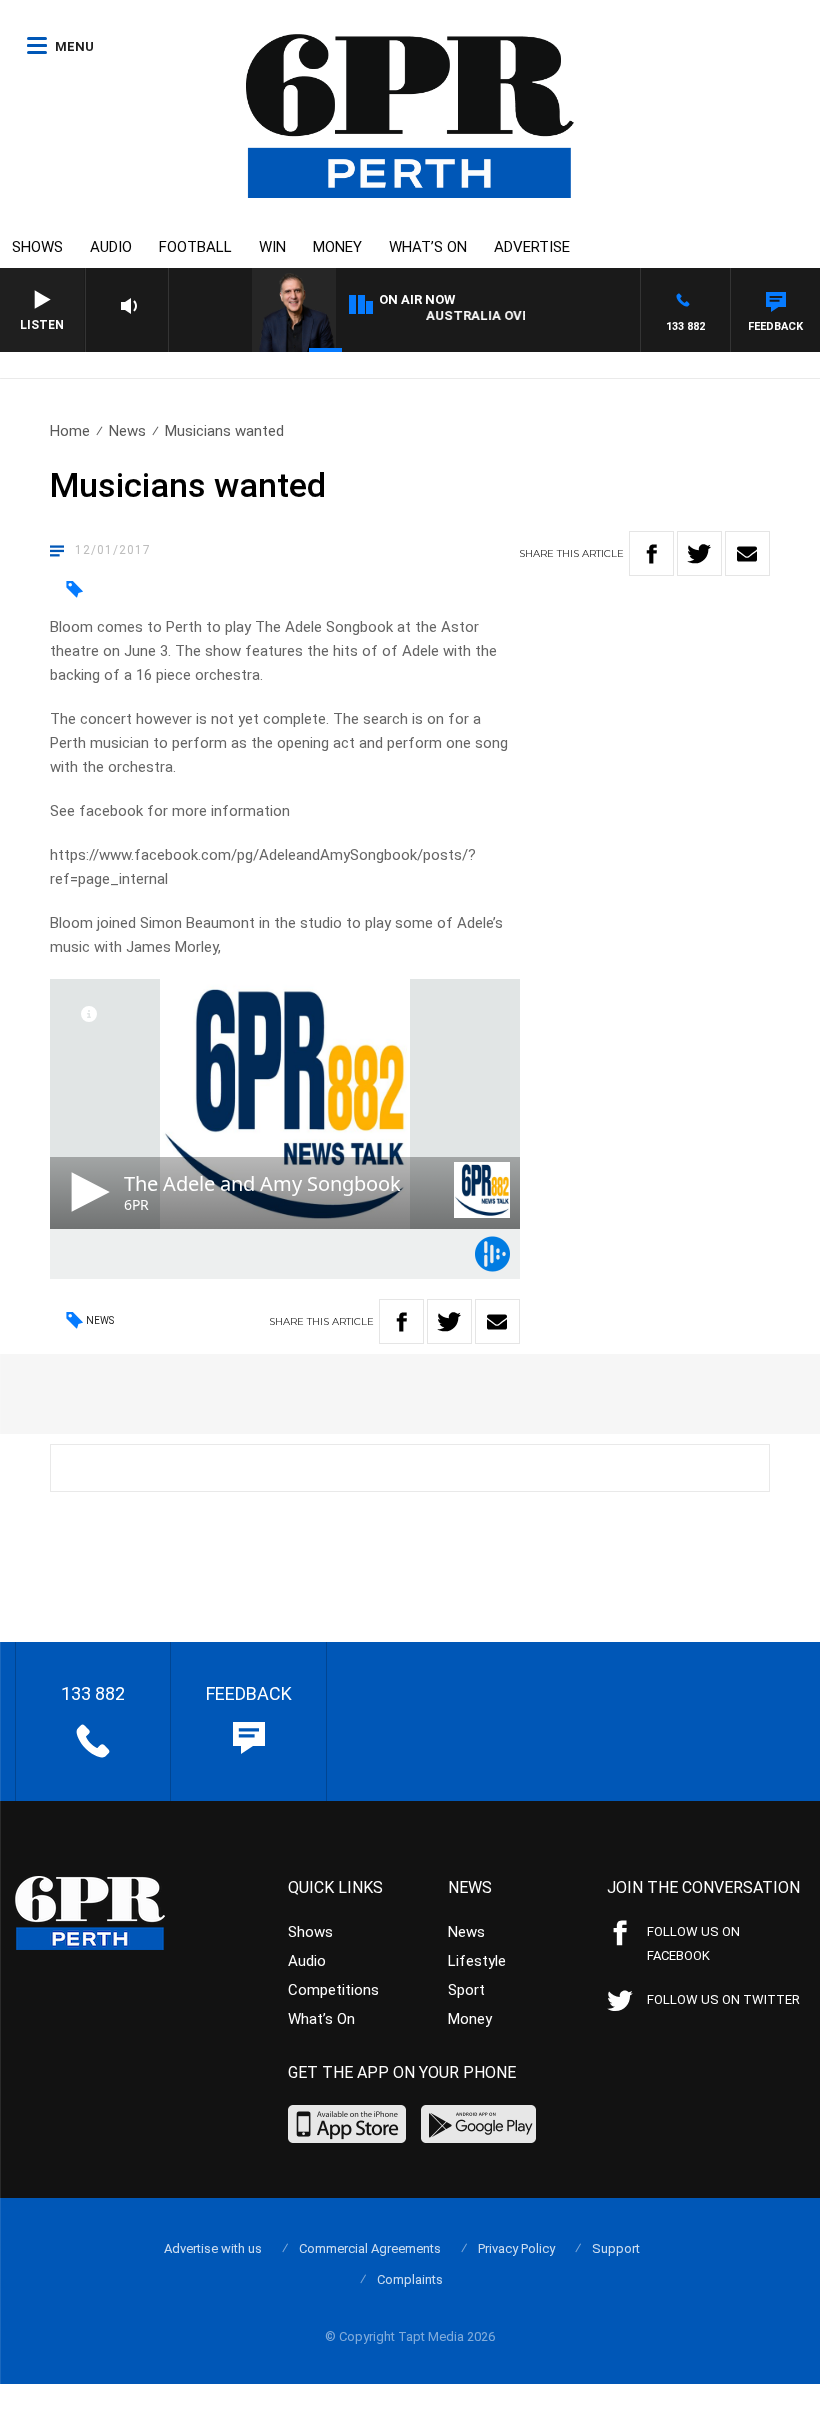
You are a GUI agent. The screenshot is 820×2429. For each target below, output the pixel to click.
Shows (37, 247)
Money (337, 247)
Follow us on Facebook (693, 1943)
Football (195, 247)
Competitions (333, 1990)
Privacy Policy (516, 2248)
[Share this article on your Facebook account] (651, 553)
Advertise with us (213, 2248)
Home (70, 431)
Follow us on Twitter (723, 1999)
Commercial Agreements (370, 2248)
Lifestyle (477, 1961)
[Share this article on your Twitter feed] (699, 553)
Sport (466, 1990)
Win (272, 247)
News (127, 431)
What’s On (428, 247)
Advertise (532, 247)
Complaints (410, 2279)
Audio (111, 247)
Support (616, 2248)
